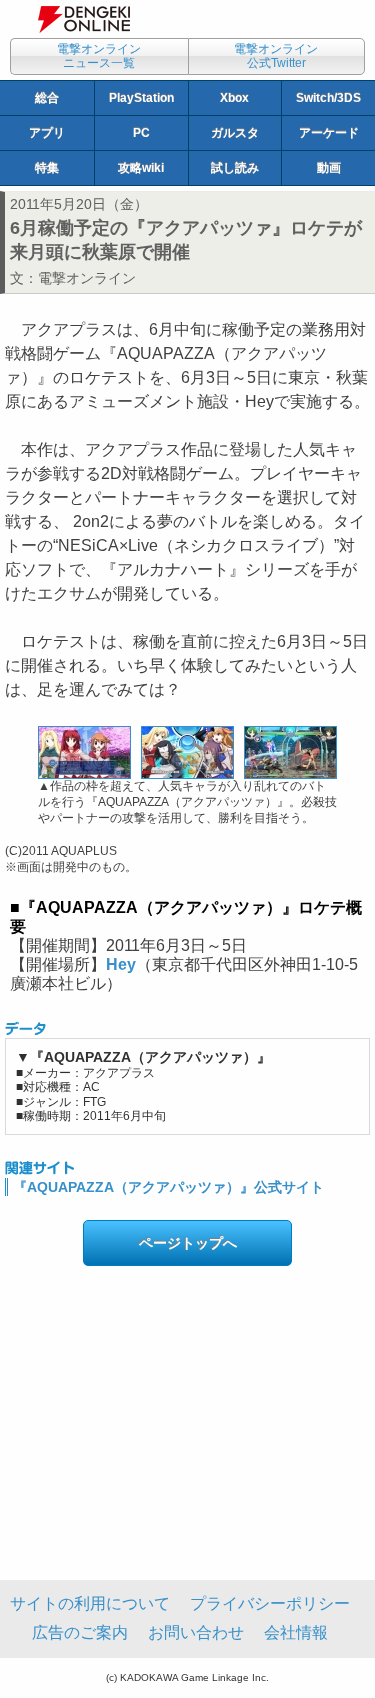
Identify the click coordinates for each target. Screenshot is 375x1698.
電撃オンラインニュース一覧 (99, 56)
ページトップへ (188, 1243)
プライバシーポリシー (270, 1603)
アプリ (47, 133)
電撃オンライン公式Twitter (276, 56)
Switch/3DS (328, 98)
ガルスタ (235, 133)
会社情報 (296, 1632)
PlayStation (141, 98)
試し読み (235, 168)
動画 (329, 168)
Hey (121, 964)
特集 (47, 168)
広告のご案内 (80, 1632)
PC (141, 133)
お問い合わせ (196, 1632)
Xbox (234, 98)
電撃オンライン (87, 278)
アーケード (329, 133)
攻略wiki (141, 168)
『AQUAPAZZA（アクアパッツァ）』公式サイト (168, 1187)
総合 (47, 98)
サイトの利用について (90, 1603)
